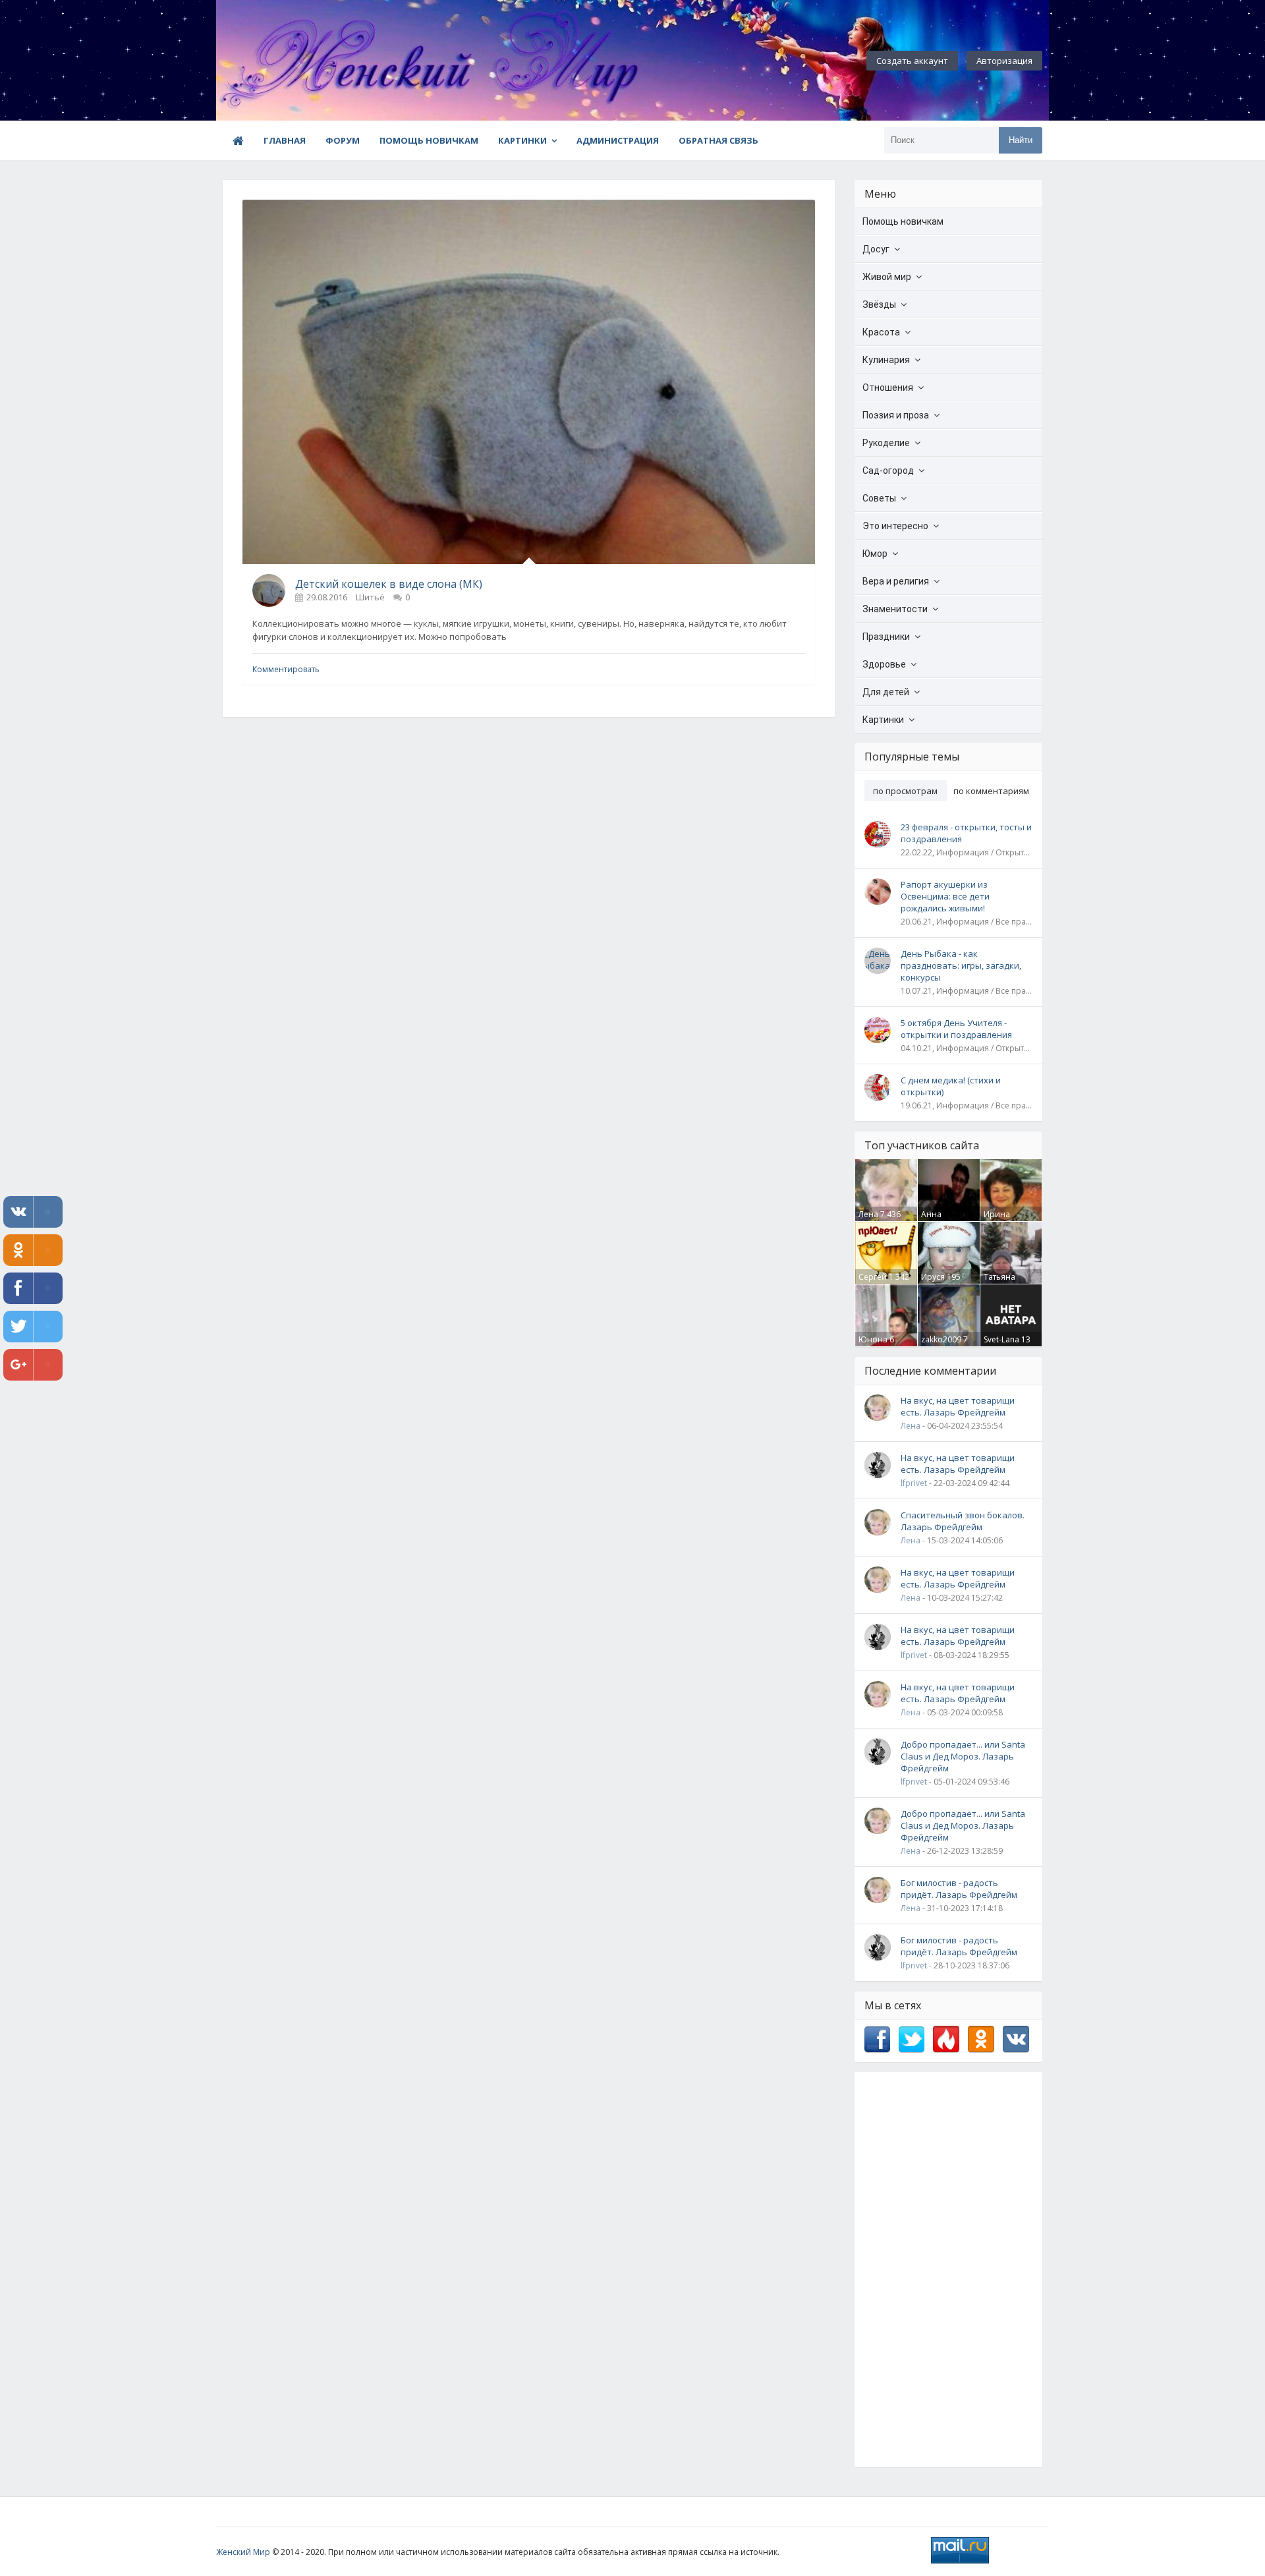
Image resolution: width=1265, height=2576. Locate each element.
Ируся (933, 1277)
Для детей (886, 692)
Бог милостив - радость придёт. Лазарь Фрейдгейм (959, 1889)
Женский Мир (243, 2552)
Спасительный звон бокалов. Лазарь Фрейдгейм (963, 1521)
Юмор (875, 554)
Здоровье (884, 664)
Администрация (618, 140)
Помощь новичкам (429, 140)
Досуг (876, 249)
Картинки (522, 140)
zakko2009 (941, 1339)
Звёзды (879, 304)
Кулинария (886, 360)
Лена (868, 1214)
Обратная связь (718, 140)
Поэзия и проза (896, 415)
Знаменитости (895, 609)
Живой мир (887, 277)
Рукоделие (886, 443)
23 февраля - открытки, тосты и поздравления (966, 833)
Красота (881, 332)
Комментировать (286, 669)
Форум (343, 140)
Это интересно (895, 526)
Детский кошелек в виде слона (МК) (389, 584)
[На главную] (289, 61)
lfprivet (914, 1483)
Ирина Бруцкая (1000, 1220)
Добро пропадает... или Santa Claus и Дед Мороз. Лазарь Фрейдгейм (963, 1756)
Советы (879, 498)
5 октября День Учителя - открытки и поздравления (956, 1029)
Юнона (873, 1339)
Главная (285, 140)
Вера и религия (896, 581)
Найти (1021, 140)
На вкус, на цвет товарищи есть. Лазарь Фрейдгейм (958, 1406)
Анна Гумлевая (939, 1220)
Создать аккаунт (912, 61)
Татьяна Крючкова (1003, 1282)
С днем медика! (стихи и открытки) (951, 1086)
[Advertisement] (948, 2270)
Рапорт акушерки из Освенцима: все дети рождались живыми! (945, 896)
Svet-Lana (1001, 1339)
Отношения (888, 387)
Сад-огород (888, 471)
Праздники (886, 637)
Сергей (873, 1277)
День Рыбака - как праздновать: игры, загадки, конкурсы (961, 965)
